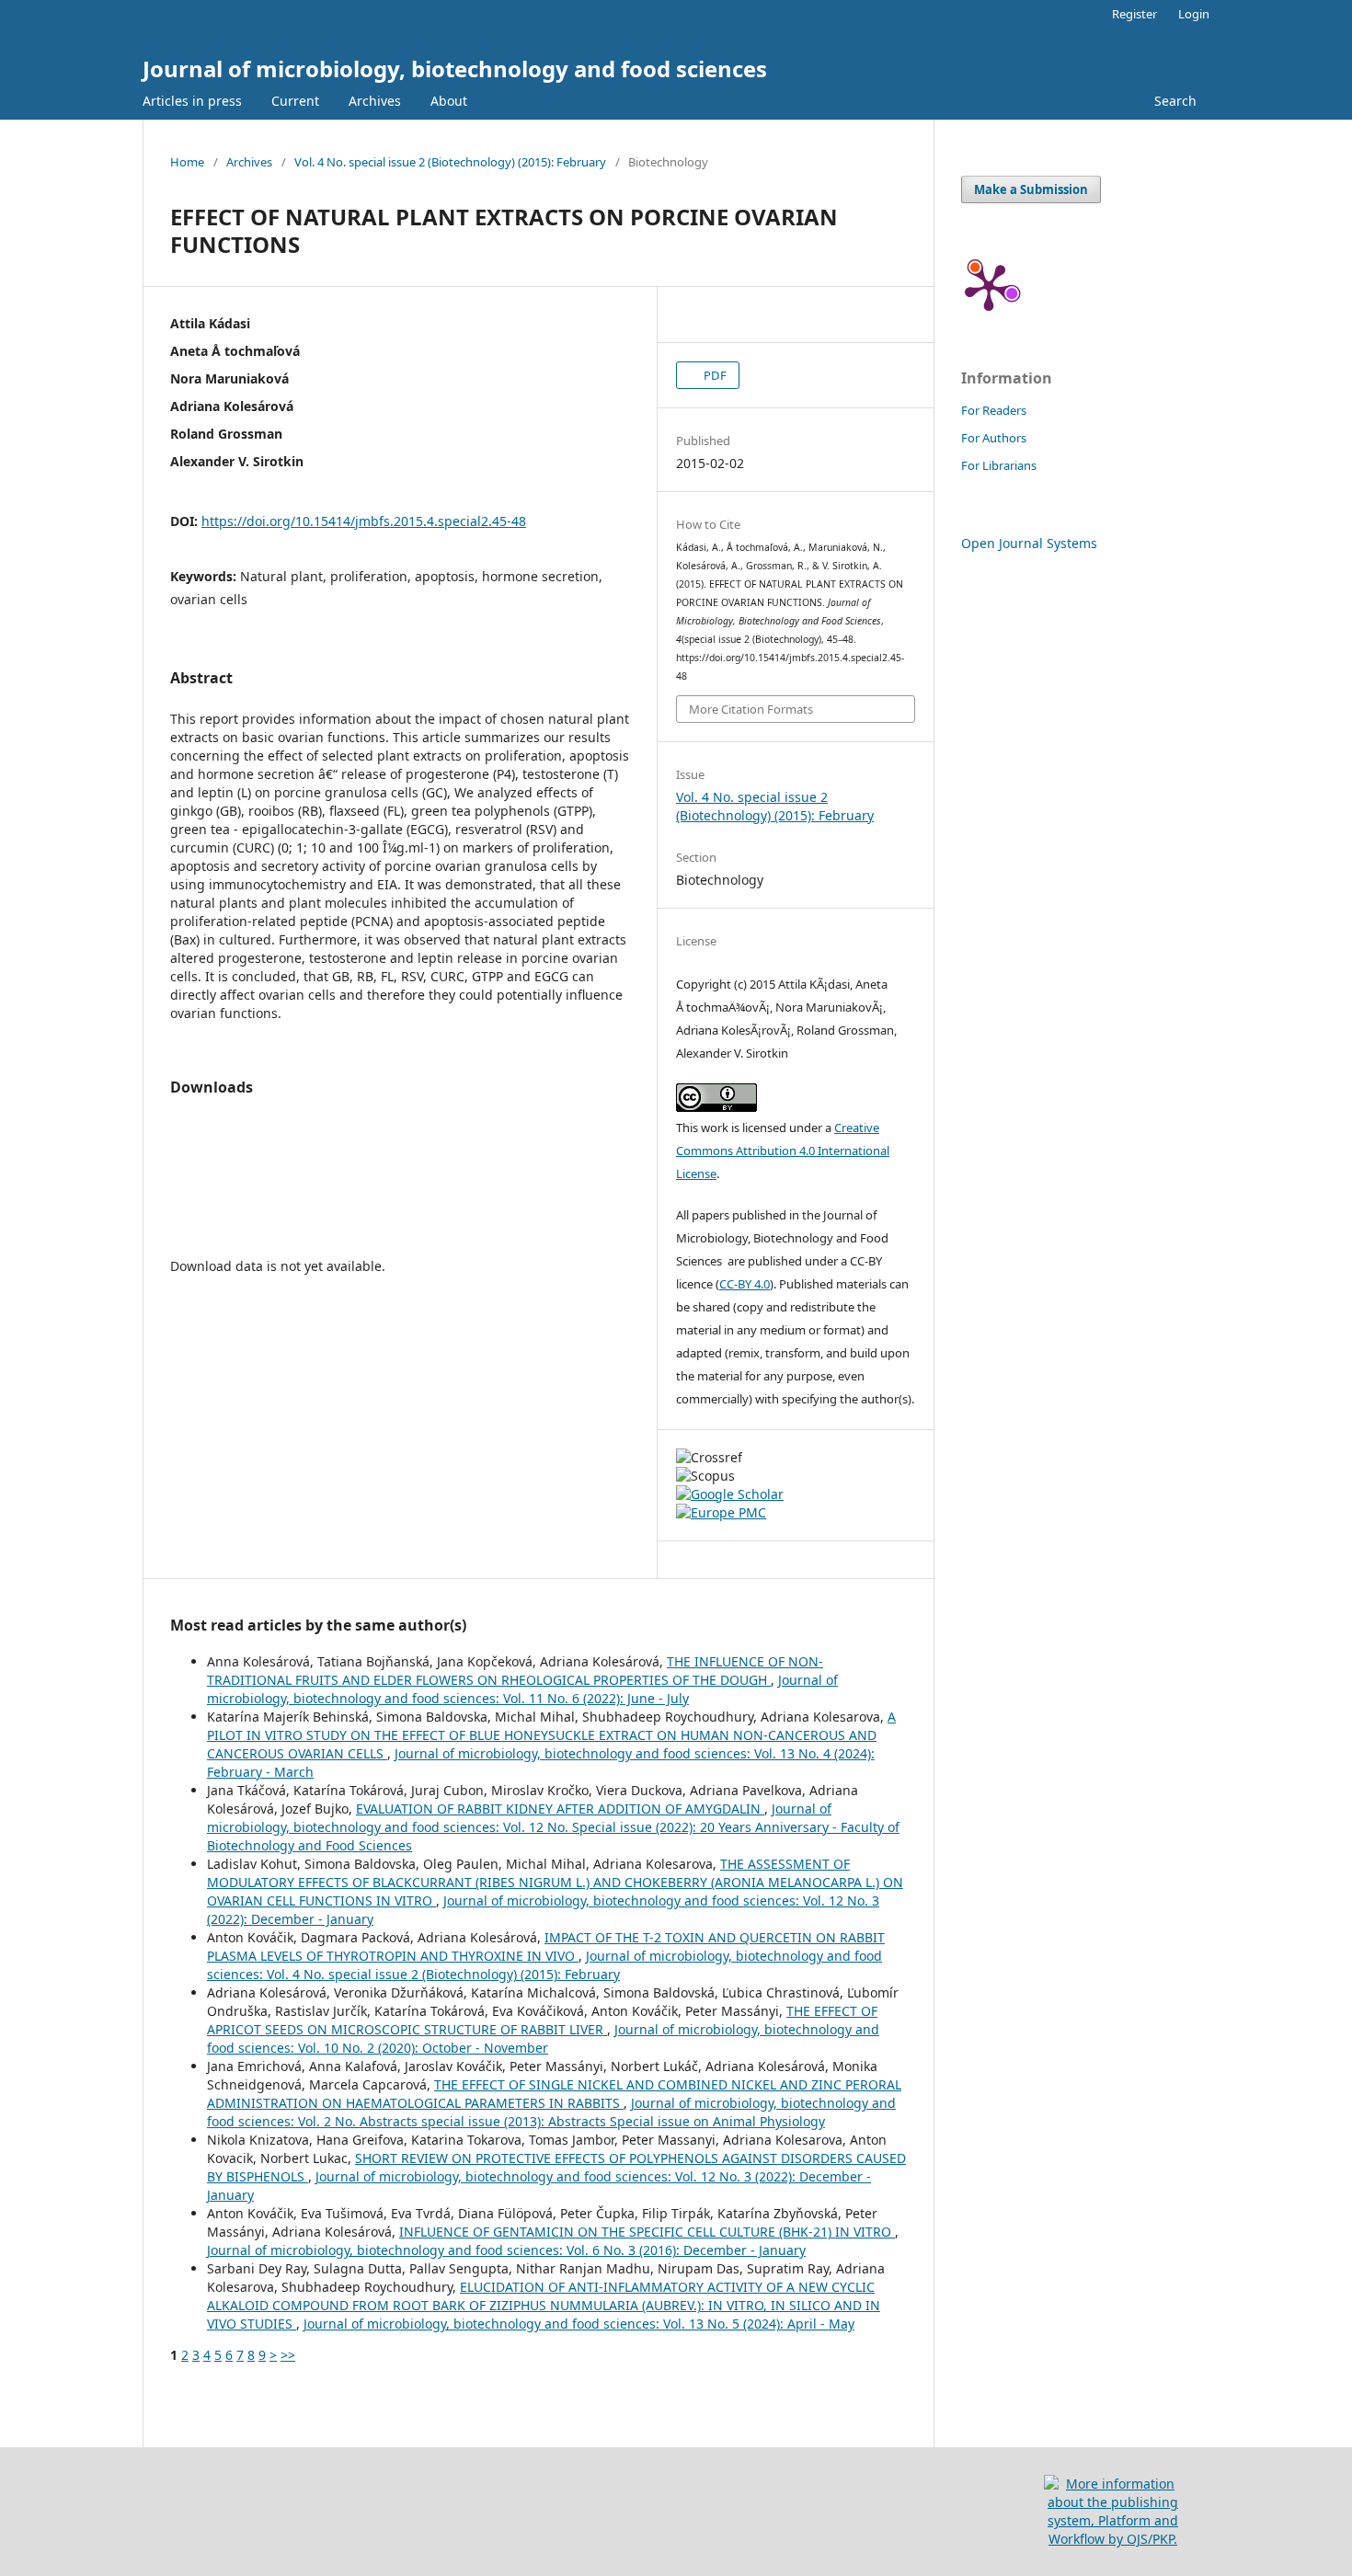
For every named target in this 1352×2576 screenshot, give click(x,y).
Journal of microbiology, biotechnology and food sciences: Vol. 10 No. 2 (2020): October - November (543, 2038)
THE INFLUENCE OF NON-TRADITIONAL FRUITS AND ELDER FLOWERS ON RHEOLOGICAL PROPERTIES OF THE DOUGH (515, 1671)
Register (1134, 14)
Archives (375, 101)
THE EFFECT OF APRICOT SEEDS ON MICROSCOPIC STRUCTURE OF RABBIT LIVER (542, 2020)
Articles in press (192, 101)
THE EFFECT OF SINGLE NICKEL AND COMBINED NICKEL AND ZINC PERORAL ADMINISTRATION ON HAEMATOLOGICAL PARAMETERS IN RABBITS (554, 2094)
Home (187, 162)
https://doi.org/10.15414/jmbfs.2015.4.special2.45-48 (364, 521)
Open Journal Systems (1029, 543)
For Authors (994, 438)
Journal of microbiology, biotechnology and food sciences (455, 69)
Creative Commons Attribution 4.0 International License (783, 1151)
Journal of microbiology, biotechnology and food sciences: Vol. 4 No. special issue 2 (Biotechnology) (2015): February (544, 1965)
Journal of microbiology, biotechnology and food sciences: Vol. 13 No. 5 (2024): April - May (579, 2324)
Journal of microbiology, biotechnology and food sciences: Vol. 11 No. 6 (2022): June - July (522, 1689)
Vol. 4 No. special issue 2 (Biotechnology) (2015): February (450, 162)
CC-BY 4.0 (745, 1284)
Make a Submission (1031, 189)
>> (288, 2355)
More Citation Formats (751, 709)
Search (1175, 101)
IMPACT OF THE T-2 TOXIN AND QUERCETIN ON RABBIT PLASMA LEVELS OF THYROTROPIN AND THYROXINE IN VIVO (546, 1946)
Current (295, 101)
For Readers (994, 410)
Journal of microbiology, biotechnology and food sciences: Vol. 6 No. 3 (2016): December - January (506, 2250)
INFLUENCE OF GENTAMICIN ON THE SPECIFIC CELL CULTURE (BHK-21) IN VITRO (647, 2232)
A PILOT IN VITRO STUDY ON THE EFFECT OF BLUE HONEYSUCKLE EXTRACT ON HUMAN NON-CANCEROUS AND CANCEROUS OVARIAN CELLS (551, 1735)
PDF (714, 375)
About (449, 101)
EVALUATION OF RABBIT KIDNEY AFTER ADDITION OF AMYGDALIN (560, 1809)
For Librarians (999, 465)
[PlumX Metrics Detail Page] (989, 286)
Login (1194, 14)
